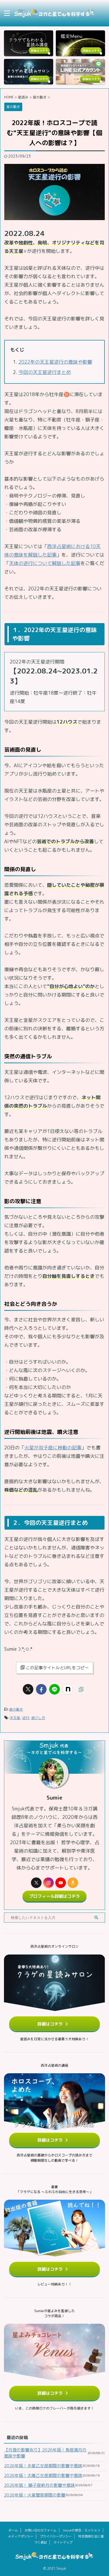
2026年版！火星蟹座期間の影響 (35, 2495)
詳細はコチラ (50, 2024)
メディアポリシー (21, 2536)
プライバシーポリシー (56, 2536)
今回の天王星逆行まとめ (45, 372)
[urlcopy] (81, 1689)
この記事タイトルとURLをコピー (57, 1668)
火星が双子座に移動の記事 (53, 1448)
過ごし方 (38, 1718)
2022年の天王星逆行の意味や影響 (55, 362)
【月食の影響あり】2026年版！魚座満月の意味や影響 (45, 2453)
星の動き (16, 1709)
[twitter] (28, 1689)
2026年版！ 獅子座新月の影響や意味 (39, 2485)
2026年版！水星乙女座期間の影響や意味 (43, 2466)
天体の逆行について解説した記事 (45, 563)
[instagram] (48, 1883)
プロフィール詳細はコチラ (54, 1896)
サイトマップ (63, 2542)
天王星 (15, 1718)
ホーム (13, 2530)
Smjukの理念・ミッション (82, 2530)
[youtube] (61, 1883)
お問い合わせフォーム (40, 2530)
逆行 (26, 1718)
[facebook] (41, 1689)
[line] (54, 1689)
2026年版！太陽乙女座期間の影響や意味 (43, 2475)
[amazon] (73, 1883)
